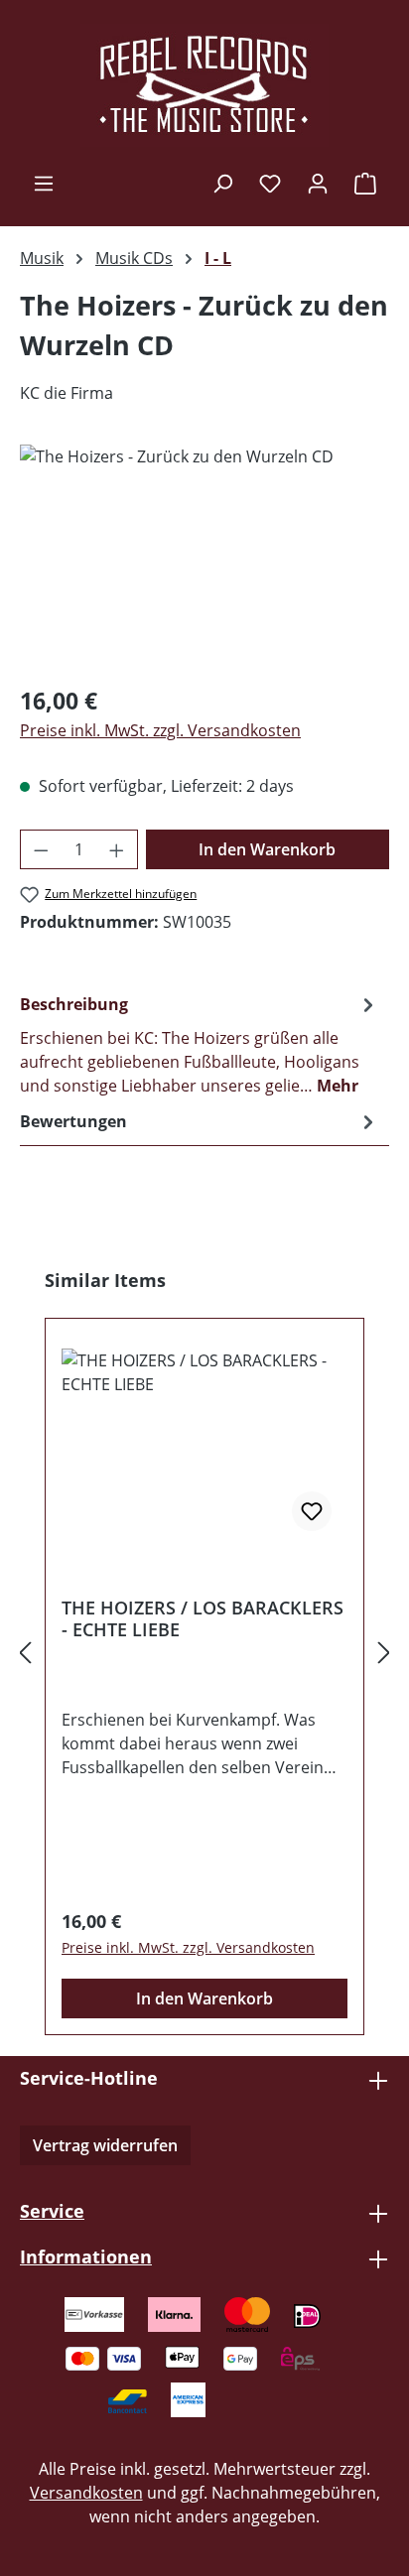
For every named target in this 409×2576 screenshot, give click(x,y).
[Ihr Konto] (318, 183)
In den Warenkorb (267, 849)
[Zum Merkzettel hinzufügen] (312, 1511)
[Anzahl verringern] (41, 849)
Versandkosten (86, 2493)
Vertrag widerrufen (105, 2145)
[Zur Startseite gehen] (204, 85)
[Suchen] (222, 183)
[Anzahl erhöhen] (117, 849)
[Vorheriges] (25, 1652)
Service (52, 2211)
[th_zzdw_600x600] (204, 556)
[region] (204, 556)
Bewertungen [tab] (73, 1121)
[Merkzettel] (270, 183)
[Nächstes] (384, 1652)
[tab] (200, 1044)
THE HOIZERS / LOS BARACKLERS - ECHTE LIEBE (203, 1618)
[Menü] (44, 183)
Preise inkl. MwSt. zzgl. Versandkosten (160, 730)
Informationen (86, 2256)
